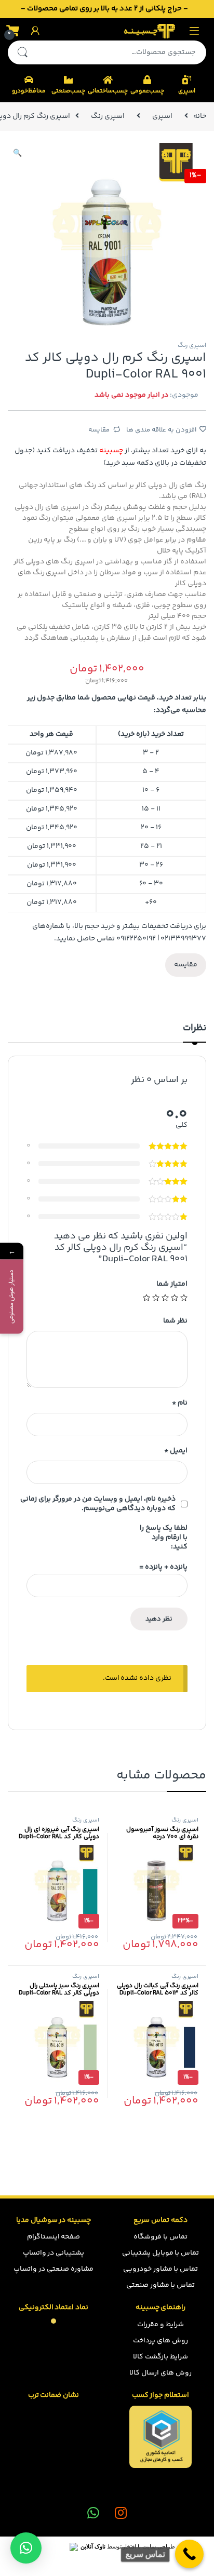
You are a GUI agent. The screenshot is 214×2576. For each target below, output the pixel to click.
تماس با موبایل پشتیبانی (161, 2253)
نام (180, 1403)
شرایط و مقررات (160, 2325)
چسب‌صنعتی (68, 91)
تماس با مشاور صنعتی (161, 2285)
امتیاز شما (172, 1284)
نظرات (195, 1029)
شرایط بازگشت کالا (160, 2357)
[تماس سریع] (189, 2554)
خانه (200, 116)
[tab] (195, 1033)
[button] (26, 2548)
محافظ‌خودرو (29, 91)
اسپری (187, 91)
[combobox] (122, 52)
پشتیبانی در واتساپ (54, 2253)
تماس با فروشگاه (160, 2237)
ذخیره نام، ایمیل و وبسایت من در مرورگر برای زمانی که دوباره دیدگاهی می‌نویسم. (98, 1504)
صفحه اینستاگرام (54, 2237)
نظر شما (175, 1321)
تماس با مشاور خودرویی (161, 2269)
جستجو (22, 52)
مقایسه (99, 430)
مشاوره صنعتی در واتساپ (53, 2269)
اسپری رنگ (108, 116)
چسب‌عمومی (147, 91)
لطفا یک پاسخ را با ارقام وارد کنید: (164, 1537)
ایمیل (176, 1451)
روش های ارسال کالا (160, 2373)
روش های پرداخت (160, 2341)
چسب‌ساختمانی (108, 91)
